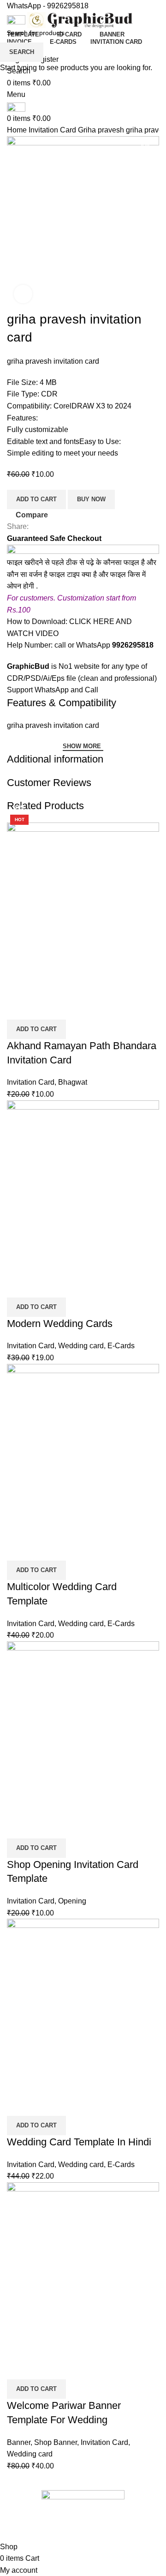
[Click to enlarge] (23, 294)
